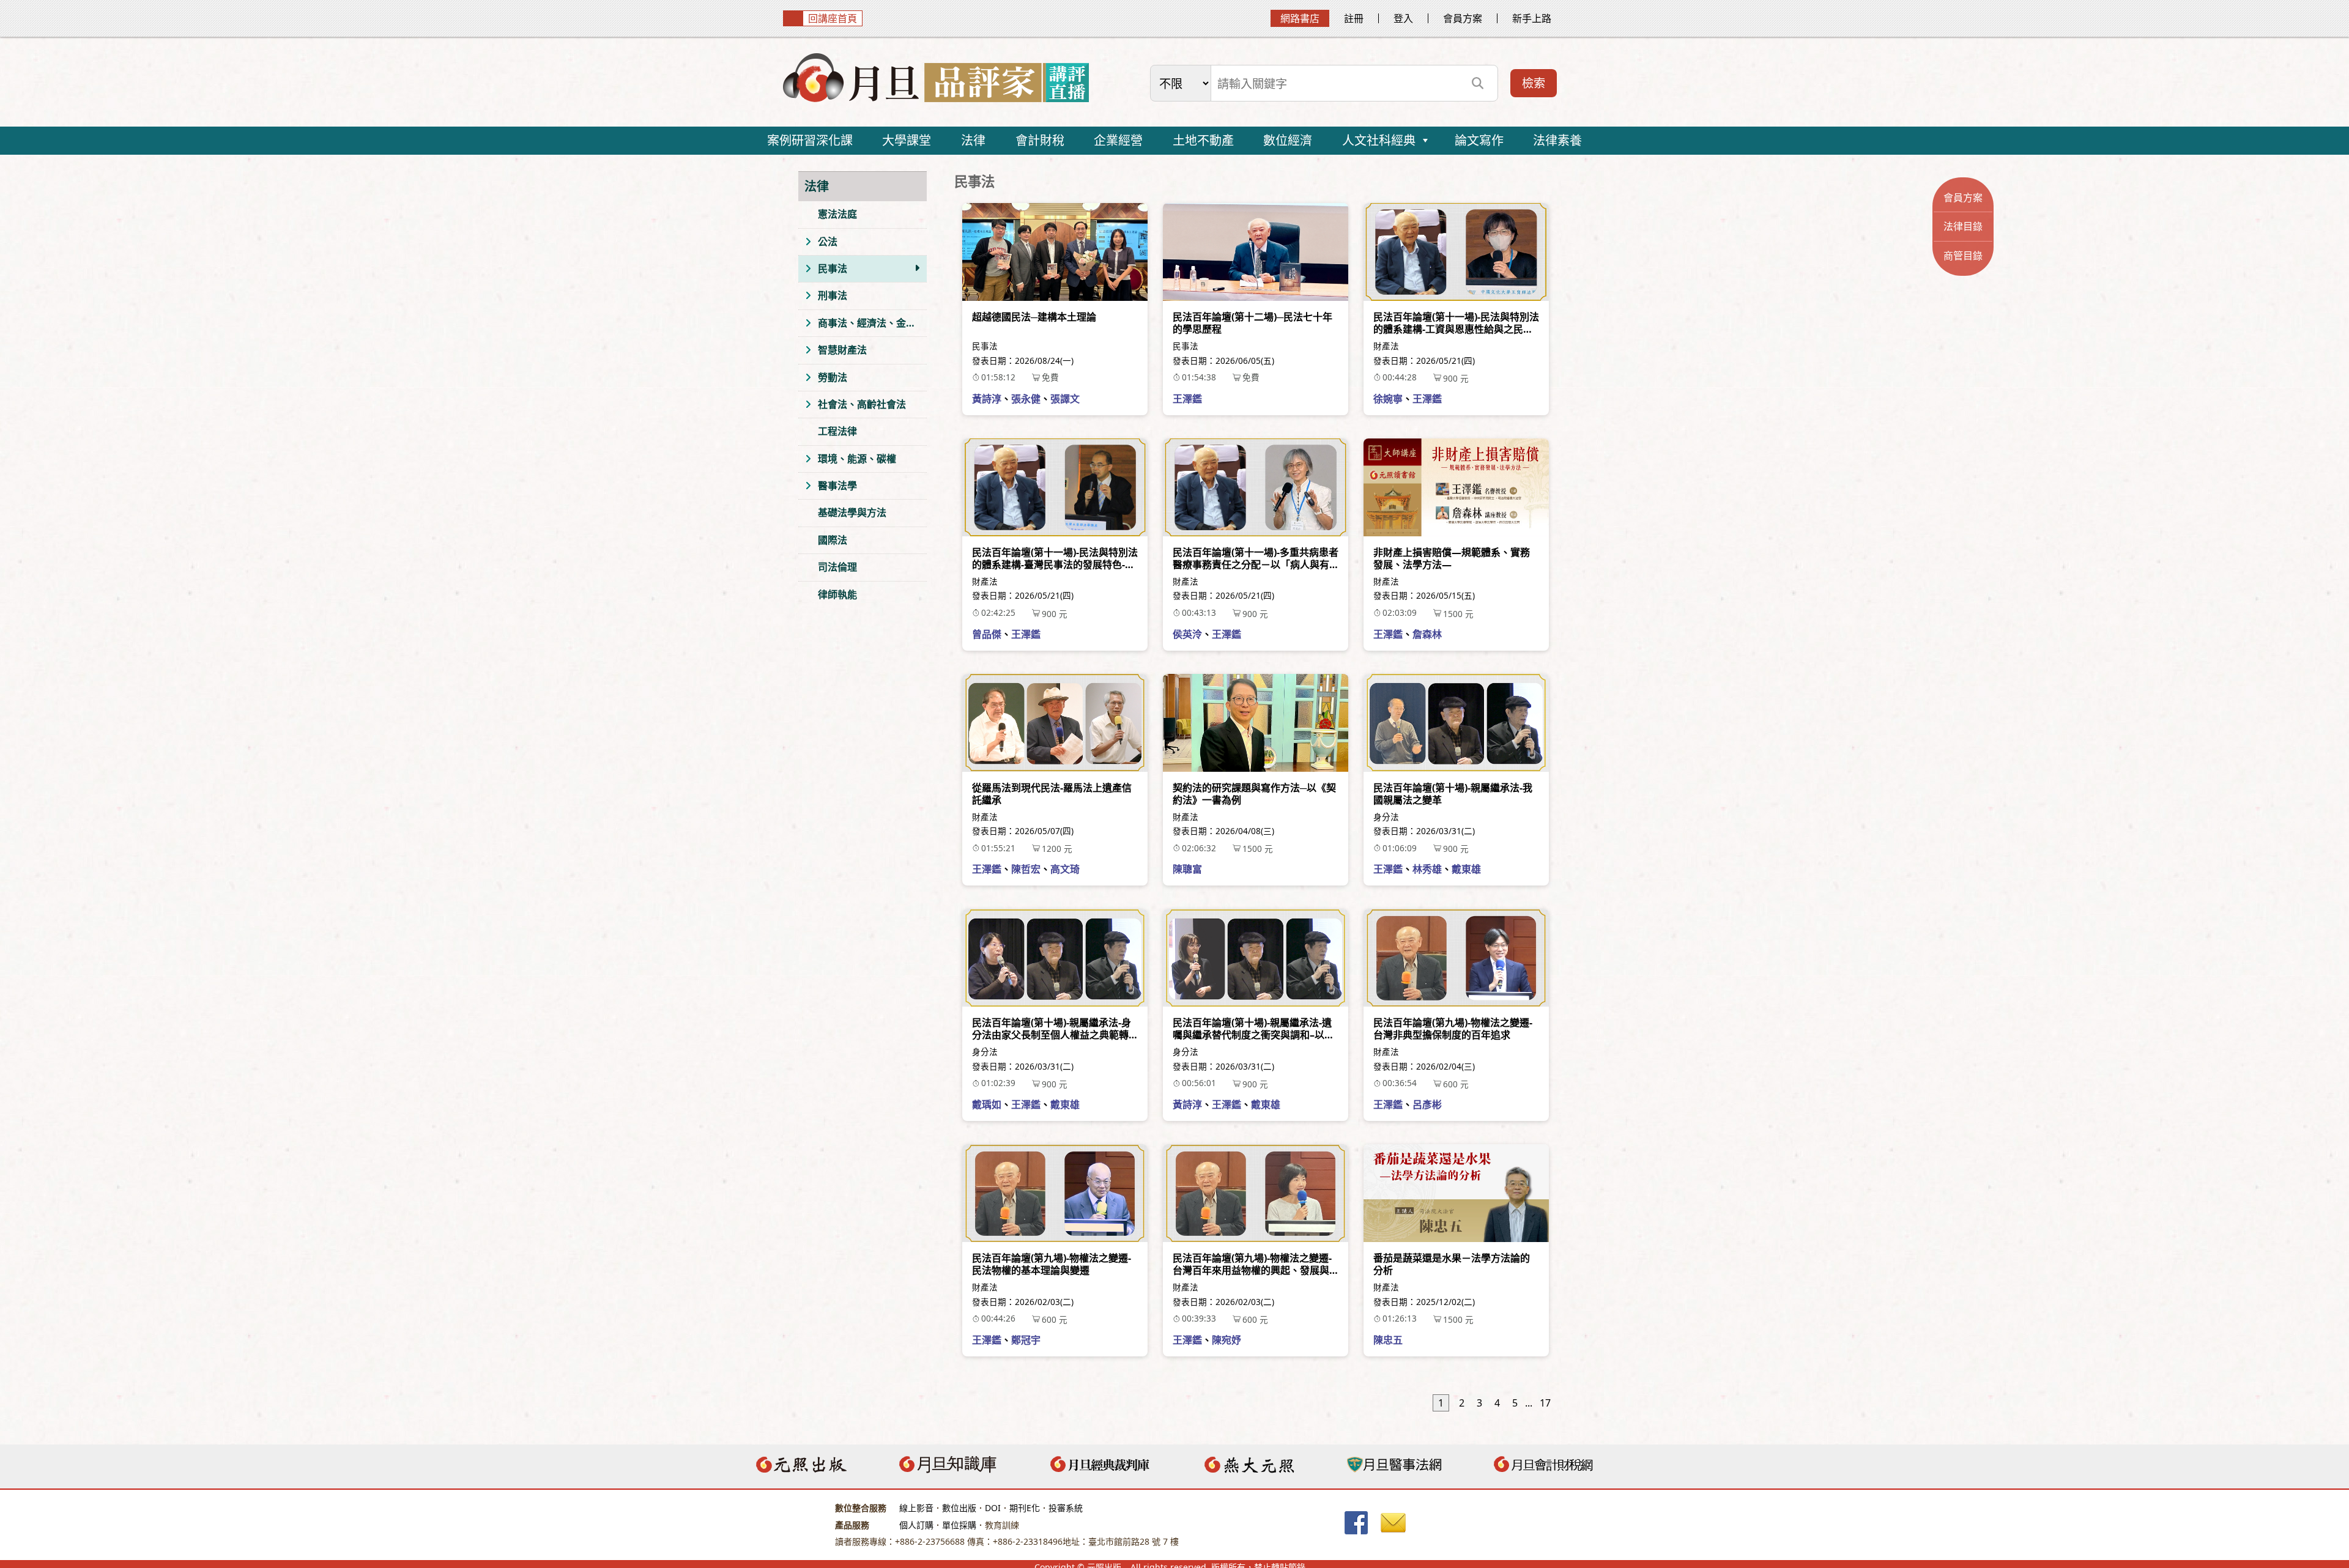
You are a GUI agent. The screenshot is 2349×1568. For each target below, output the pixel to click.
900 (1456, 378)
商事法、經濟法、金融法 (872, 323)
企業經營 (1118, 140)
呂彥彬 (1427, 1104)
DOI (993, 1508)
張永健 (1026, 399)
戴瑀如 (987, 1104)
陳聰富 (1187, 869)
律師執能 (837, 594)
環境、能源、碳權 (857, 459)
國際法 (833, 540)
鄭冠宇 (1026, 1340)
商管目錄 (1963, 256)
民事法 (833, 268)
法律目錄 (1963, 226)
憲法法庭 (837, 214)
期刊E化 (1025, 1508)
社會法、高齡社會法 (862, 404)
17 (1545, 1403)
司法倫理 (837, 567)
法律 (973, 140)
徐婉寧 (1388, 399)
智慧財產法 (842, 350)
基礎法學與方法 (852, 512)
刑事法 (833, 295)
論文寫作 (1479, 140)
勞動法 (833, 377)
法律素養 (1557, 140)
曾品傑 (987, 634)
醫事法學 (837, 486)
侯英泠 (1187, 634)
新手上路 (1532, 18)
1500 (1458, 614)
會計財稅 (1040, 140)
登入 (1403, 18)
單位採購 (959, 1525)
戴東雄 (1466, 869)
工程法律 (837, 431)
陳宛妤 (1226, 1340)
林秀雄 (1427, 869)
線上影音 (916, 1508)
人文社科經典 (1379, 140)
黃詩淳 (987, 399)
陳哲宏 (1026, 869)
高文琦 (1065, 869)
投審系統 (1066, 1508)
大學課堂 (907, 140)
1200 (1057, 849)
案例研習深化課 (810, 140)
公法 (828, 242)
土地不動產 (1203, 140)
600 (1456, 1084)
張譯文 (1065, 399)
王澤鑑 (1187, 399)
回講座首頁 (833, 18)
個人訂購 (916, 1525)
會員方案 (1463, 18)
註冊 (1354, 18)
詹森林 (1427, 634)
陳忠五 (1388, 1340)
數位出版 (959, 1508)
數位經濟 (1288, 140)
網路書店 (1300, 18)
